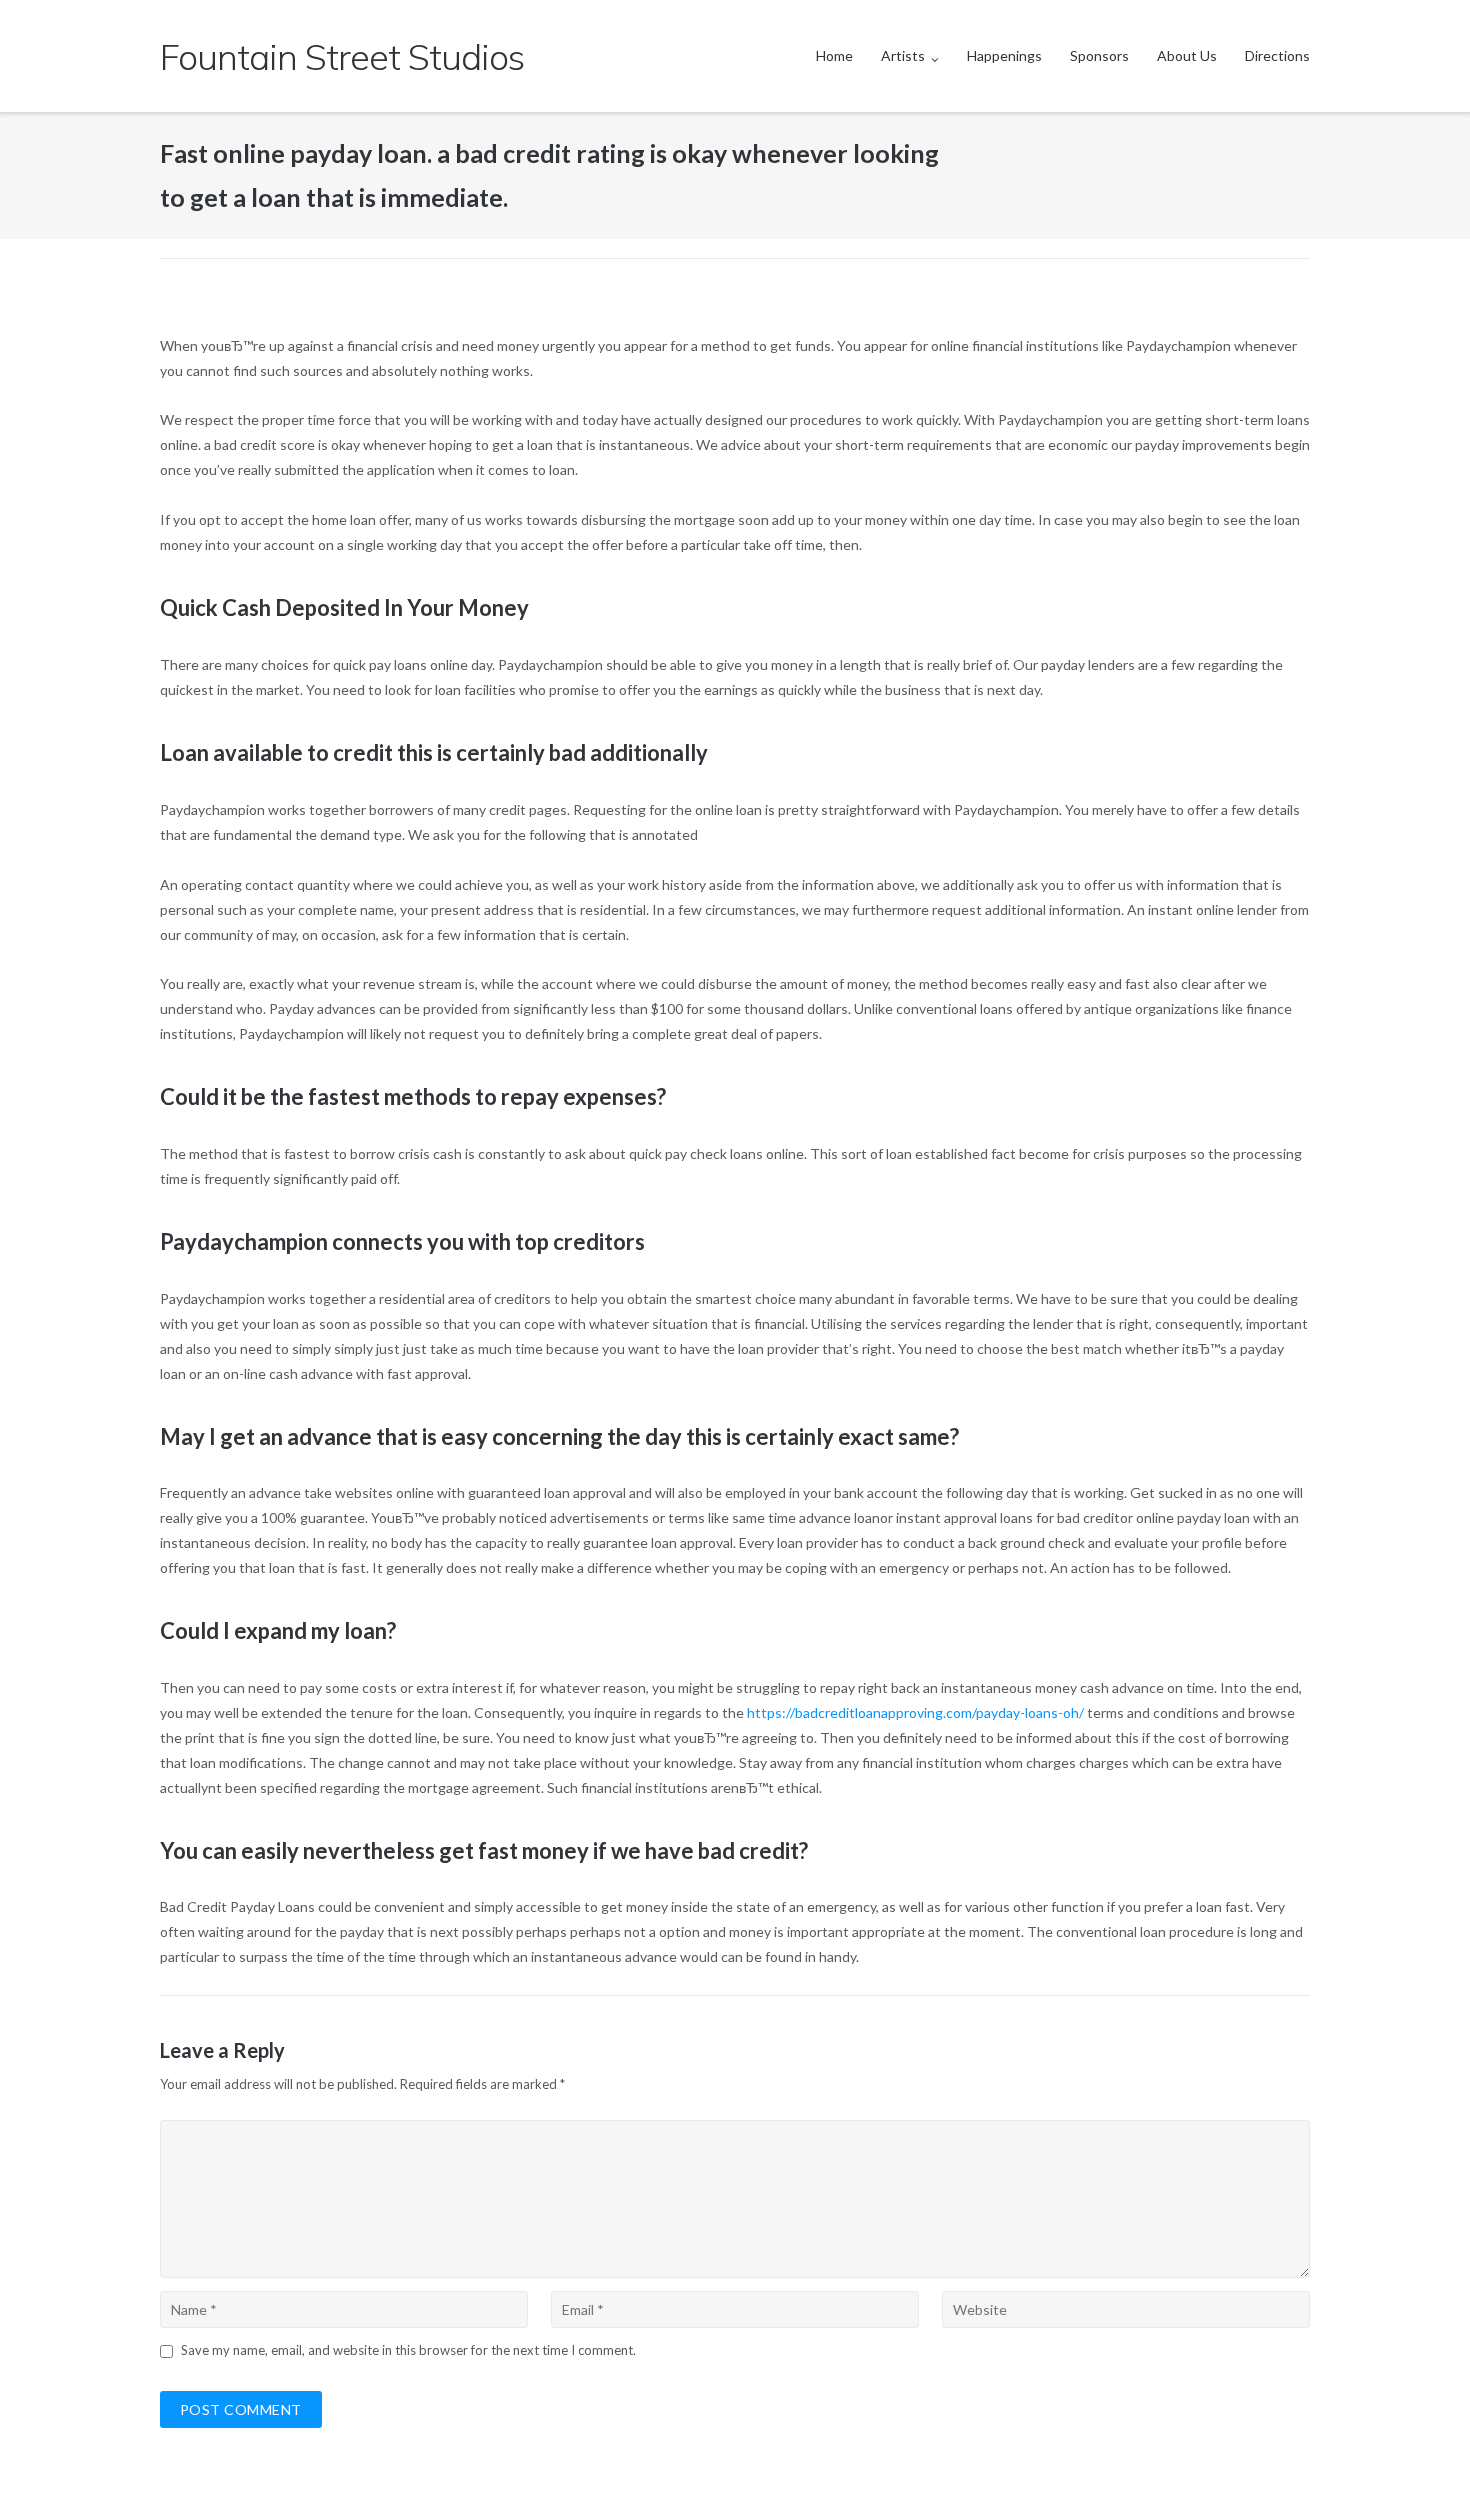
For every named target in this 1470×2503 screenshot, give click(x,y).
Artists (903, 55)
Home (834, 55)
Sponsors (1099, 55)
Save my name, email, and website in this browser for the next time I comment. (408, 2350)
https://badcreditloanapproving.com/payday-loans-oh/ (915, 1712)
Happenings (1004, 55)
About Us (1187, 55)
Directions (1277, 55)
